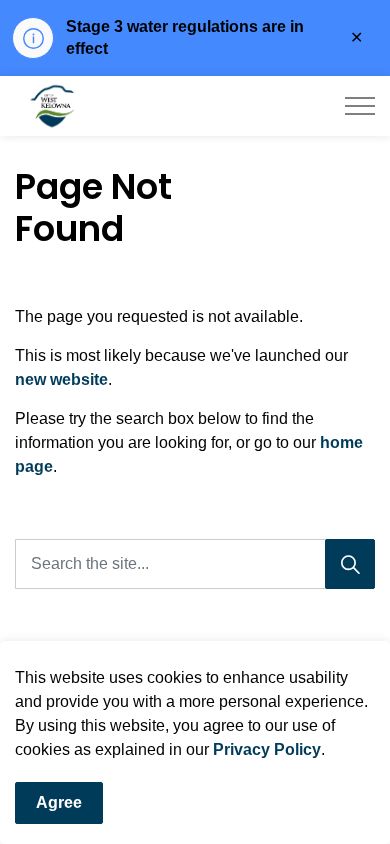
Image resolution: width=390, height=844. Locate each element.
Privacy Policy (267, 749)
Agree (59, 802)
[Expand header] (360, 106)
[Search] (350, 564)
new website (61, 379)
